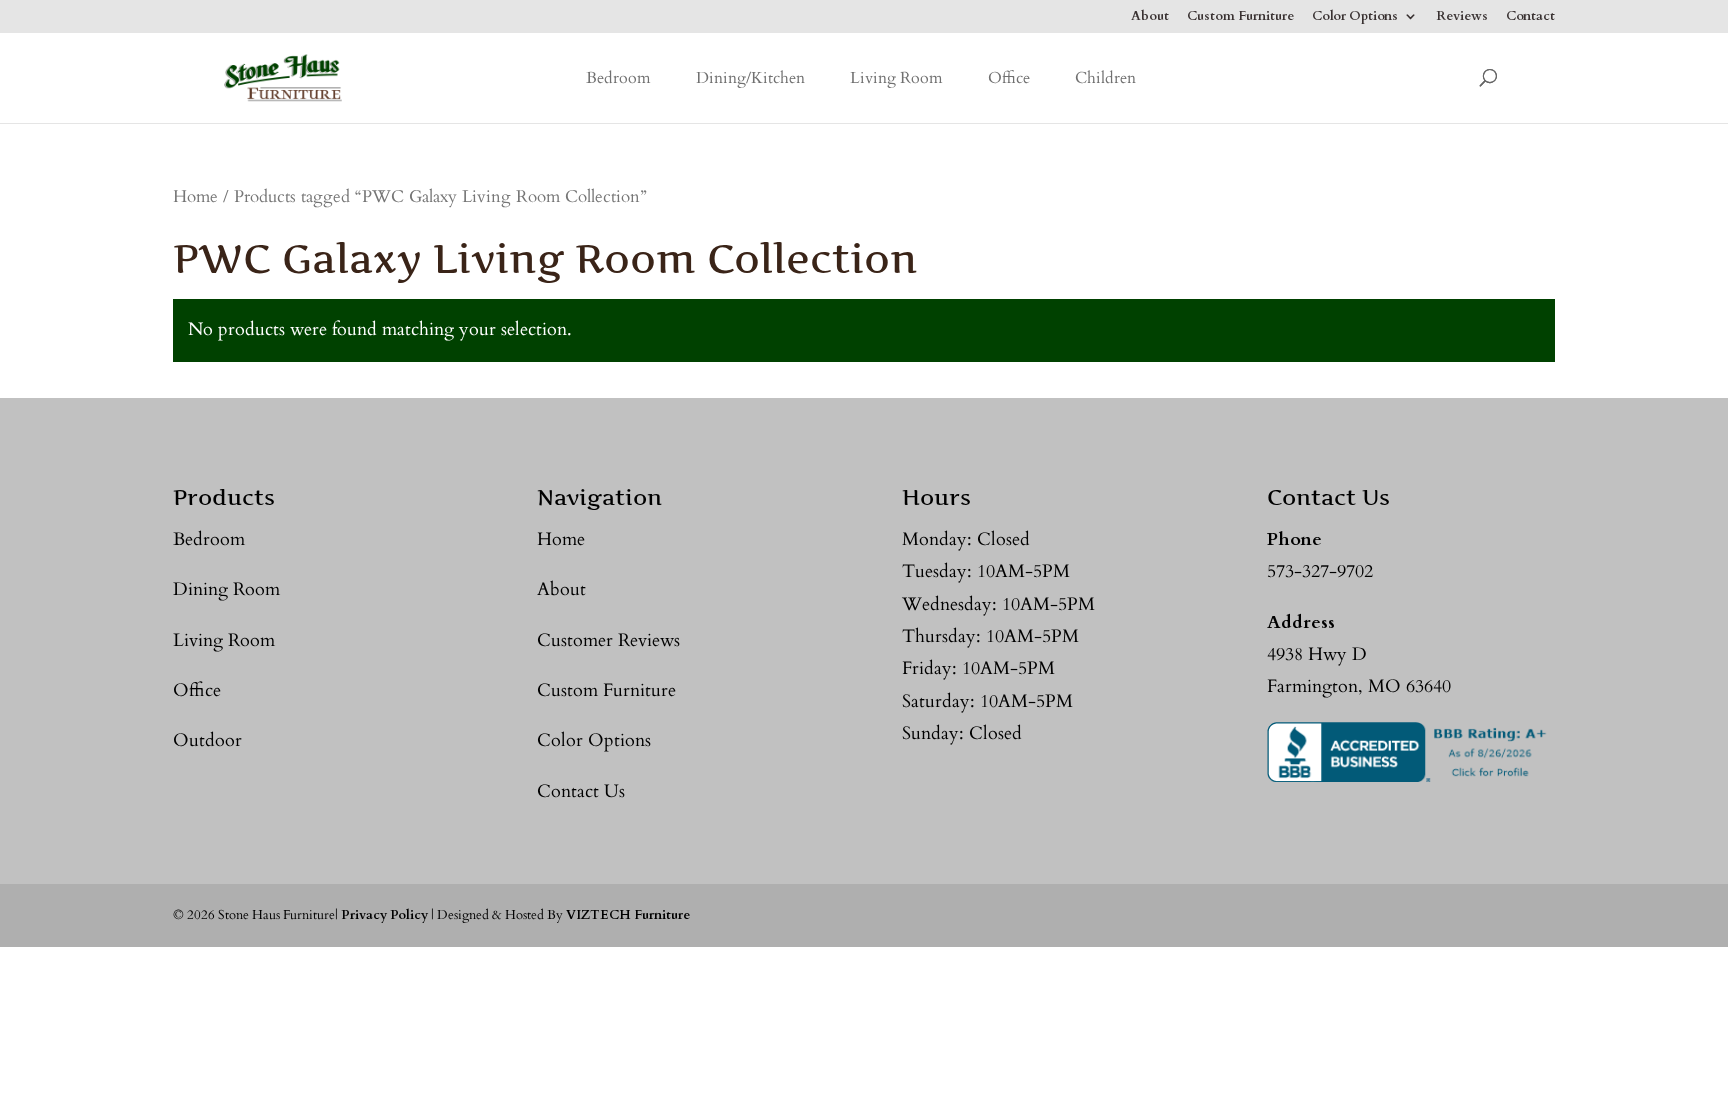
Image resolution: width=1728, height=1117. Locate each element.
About (1150, 17)
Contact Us (581, 791)
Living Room (896, 78)
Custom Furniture (1240, 17)
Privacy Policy (384, 915)
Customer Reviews (608, 640)
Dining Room (226, 589)
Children (1105, 78)
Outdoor (207, 740)
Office (1009, 78)
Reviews (1462, 17)
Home (195, 197)
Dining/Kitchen (750, 78)
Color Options (1355, 17)
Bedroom (618, 78)
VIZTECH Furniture (628, 915)
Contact (1530, 17)
